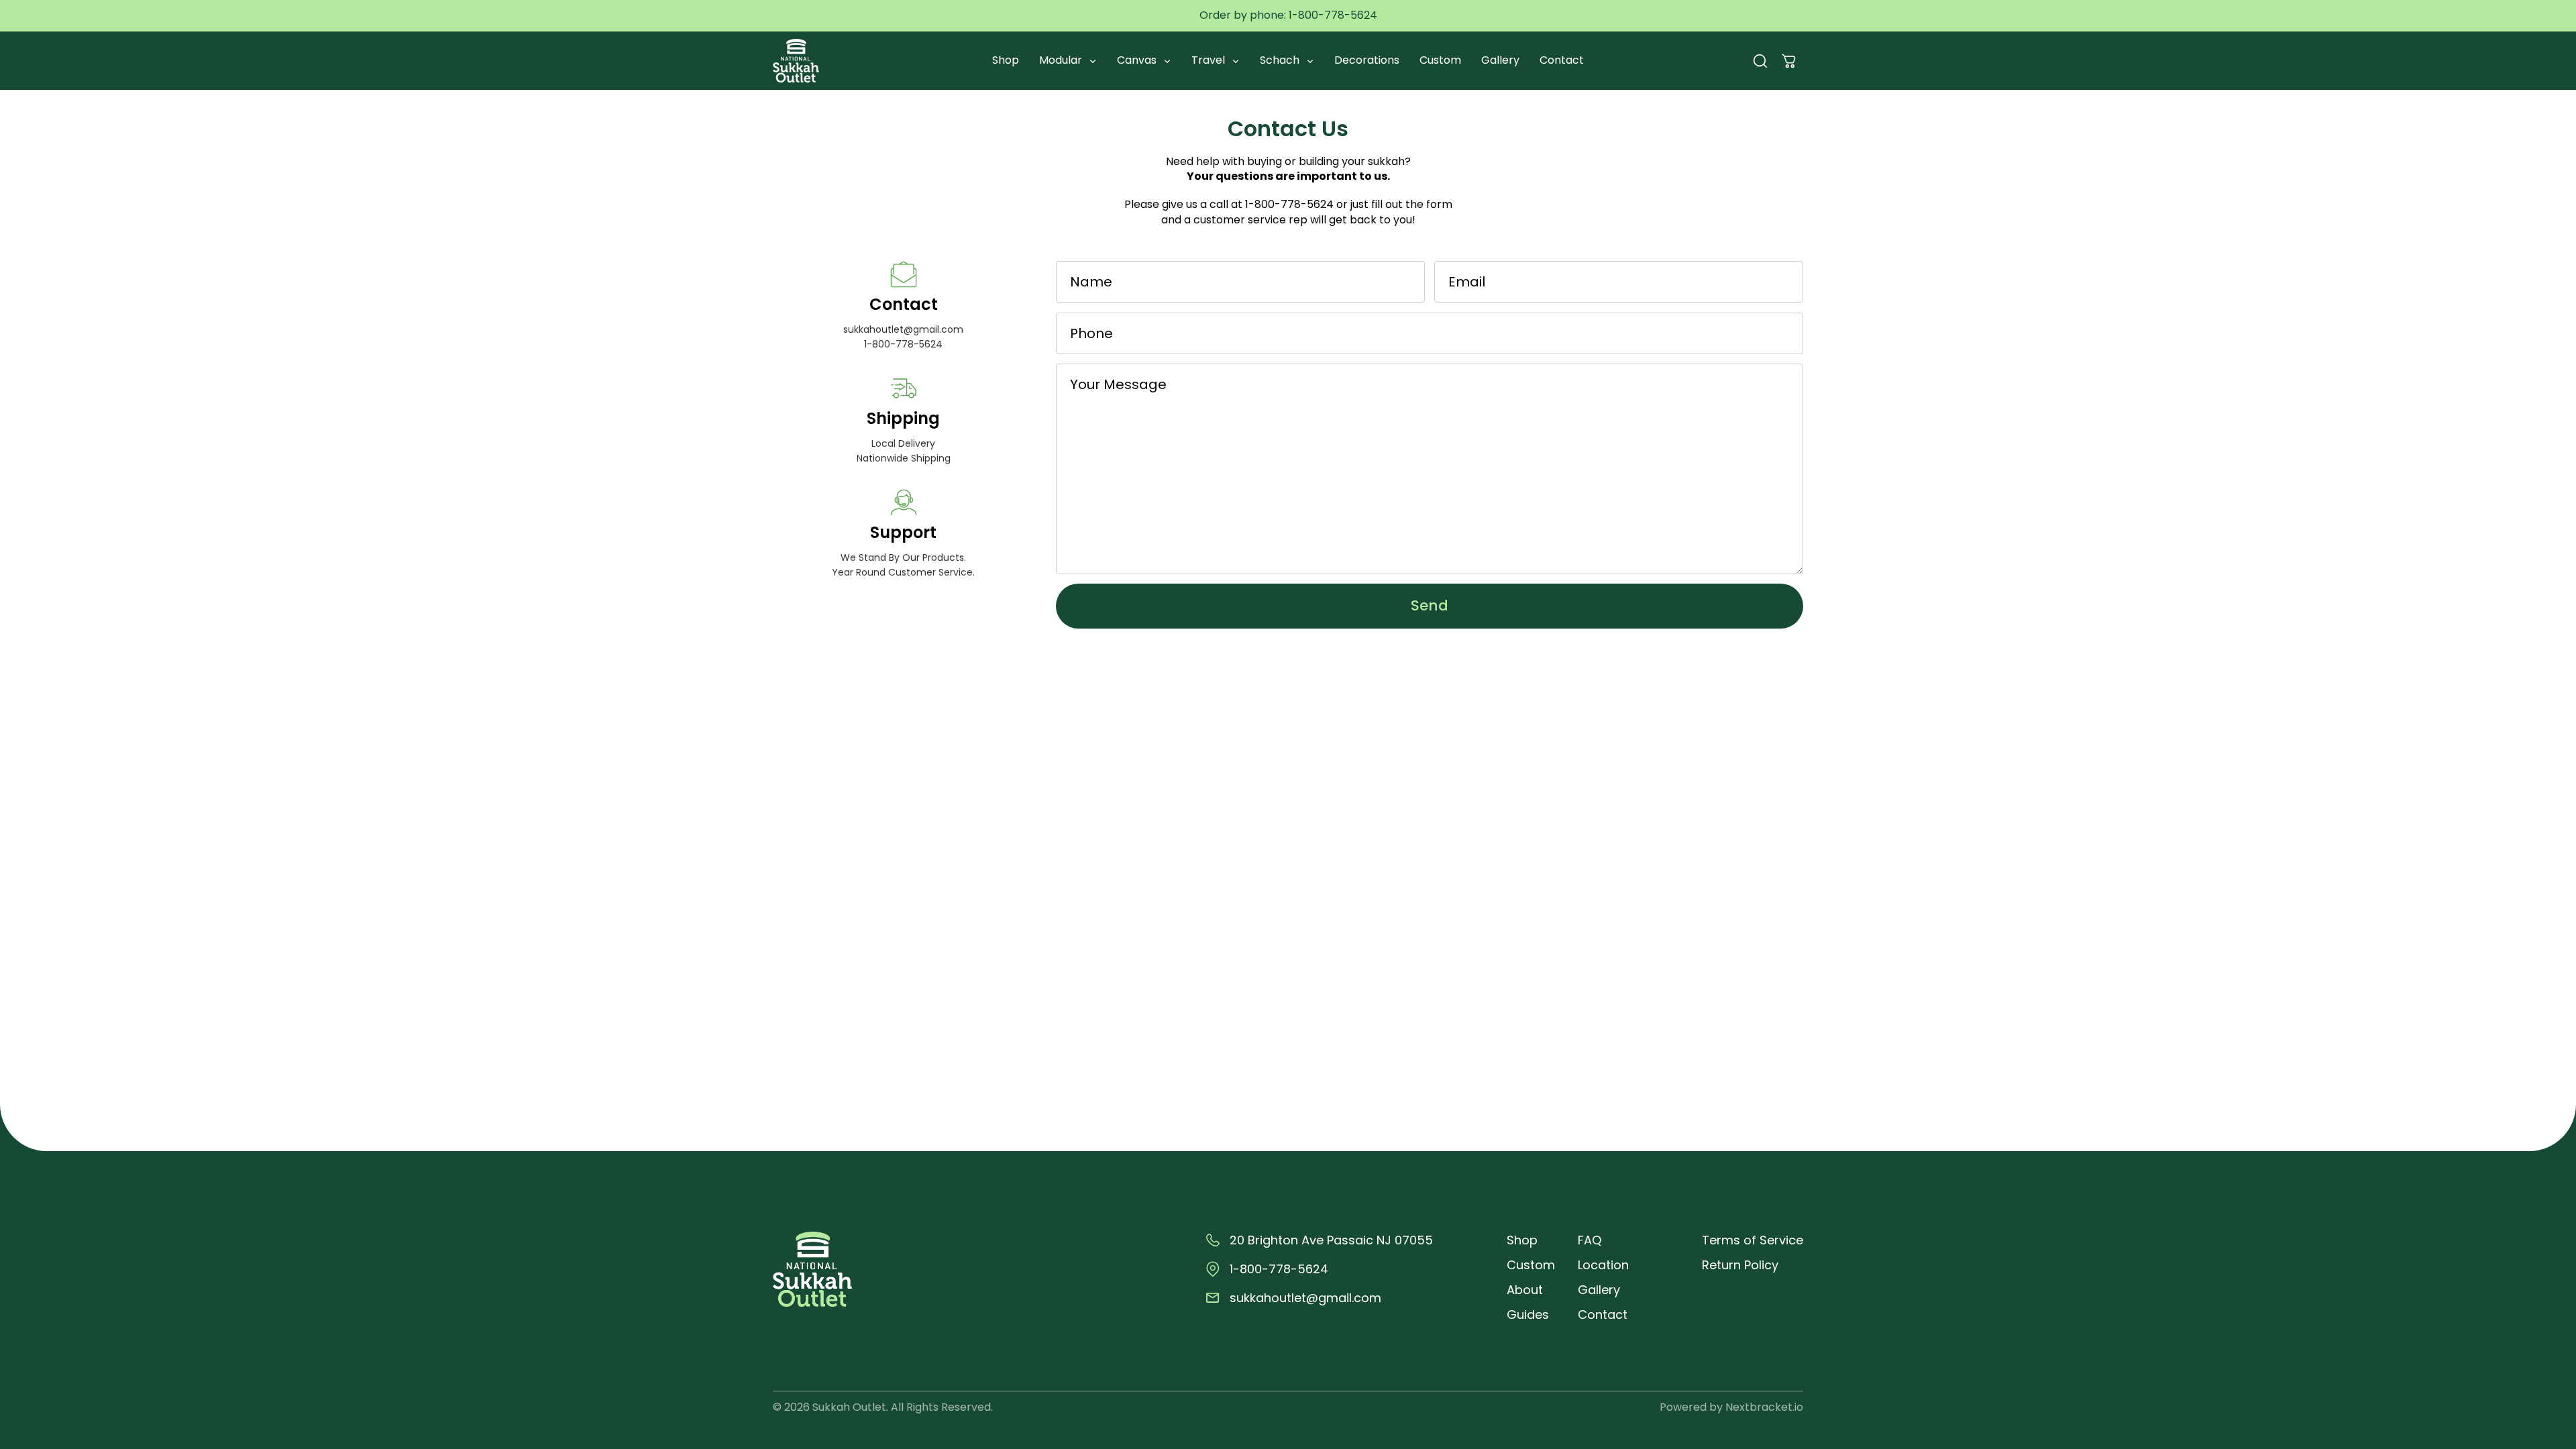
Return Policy (1740, 1265)
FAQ (1590, 1240)
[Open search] (1760, 61)
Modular (1062, 60)
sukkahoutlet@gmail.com (903, 329)
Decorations (1367, 60)
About (1525, 1290)
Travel (1210, 60)
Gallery (1500, 60)
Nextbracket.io (1764, 1407)
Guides (1528, 1314)
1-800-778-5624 (1333, 15)
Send (1430, 605)
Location (1603, 1265)
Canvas (1138, 60)
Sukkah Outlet (849, 1407)
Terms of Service (1753, 1240)
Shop (1006, 60)
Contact (1562, 60)
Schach (1281, 60)
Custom (1440, 60)
